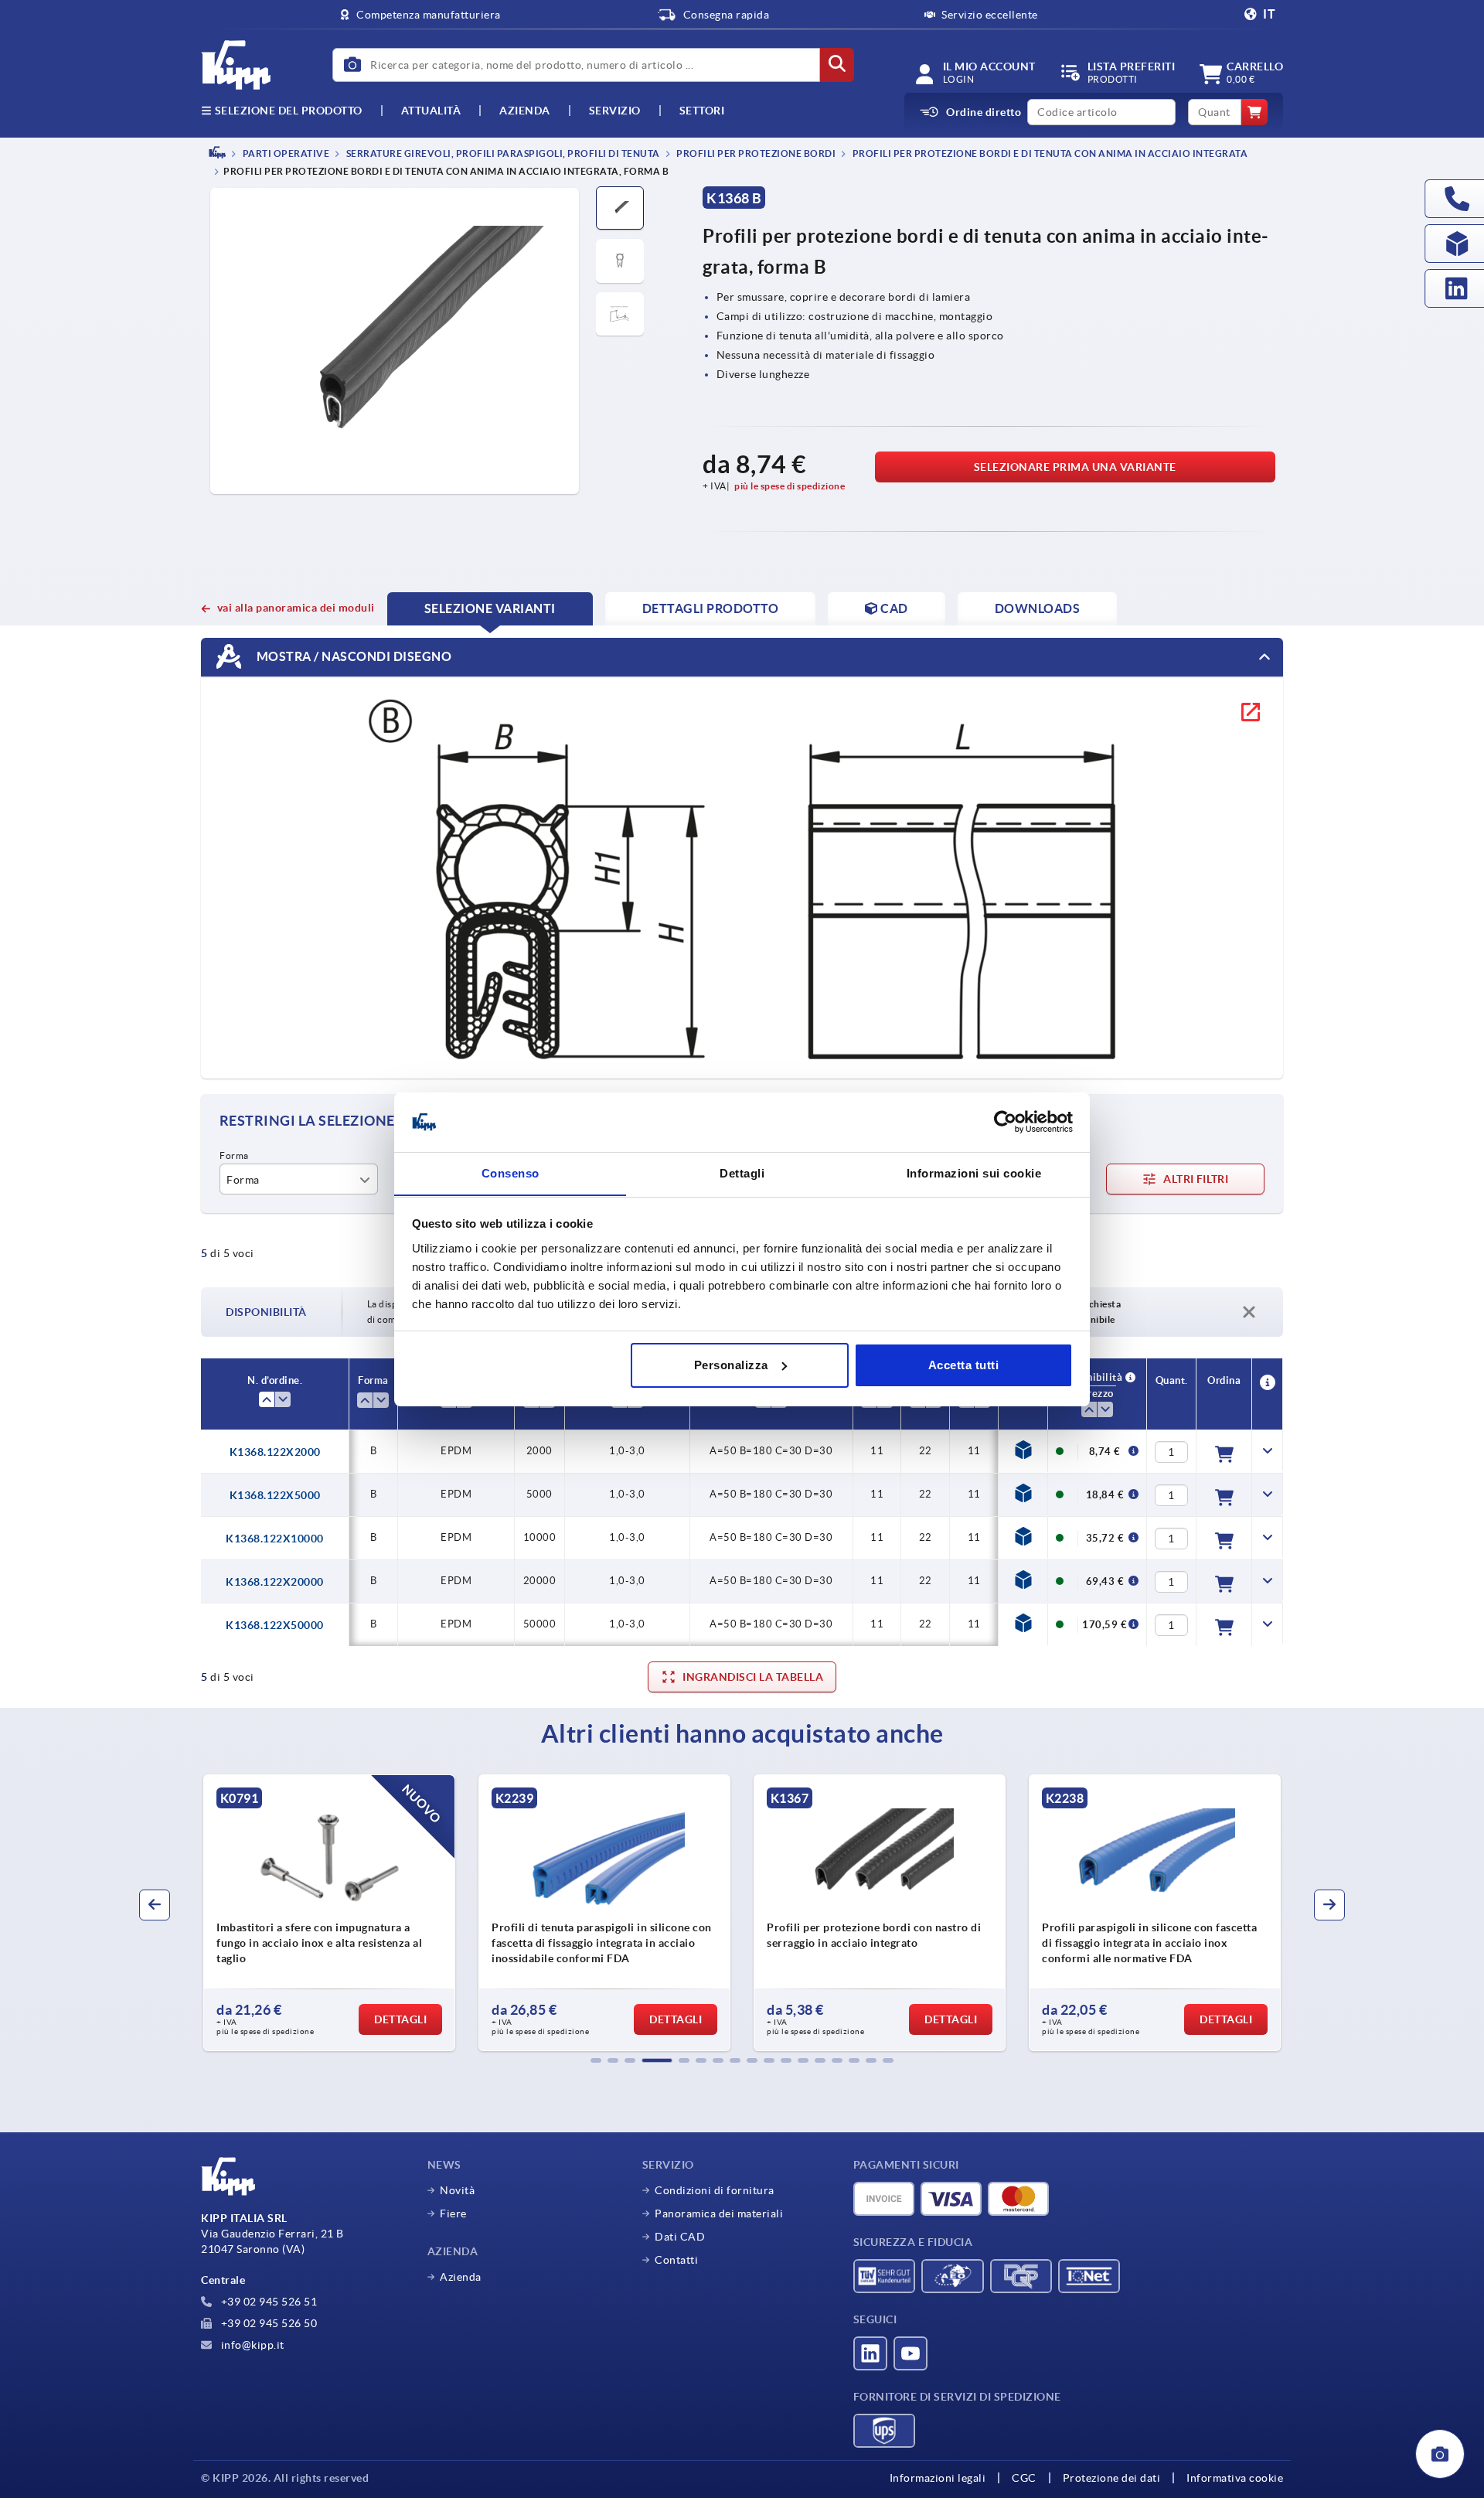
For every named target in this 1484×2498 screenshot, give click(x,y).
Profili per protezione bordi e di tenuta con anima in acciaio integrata (1049, 153)
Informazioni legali (938, 2478)
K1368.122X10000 (275, 1539)
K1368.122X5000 (275, 1495)
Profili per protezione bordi (756, 153)
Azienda (525, 111)
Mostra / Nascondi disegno (352, 656)
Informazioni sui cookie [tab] (974, 1172)
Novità (457, 2190)
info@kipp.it (251, 2345)
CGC (1024, 2478)
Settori (702, 111)
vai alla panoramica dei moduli (296, 608)
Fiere (453, 2213)
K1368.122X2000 (275, 1452)
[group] (329, 1913)
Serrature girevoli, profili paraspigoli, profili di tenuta (502, 153)
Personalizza (731, 1365)
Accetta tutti (964, 1365)
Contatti (676, 2260)
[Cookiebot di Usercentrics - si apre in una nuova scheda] (1005, 1122)
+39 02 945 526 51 (267, 2302)
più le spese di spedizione (790, 486)
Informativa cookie (1235, 2478)
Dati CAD (680, 2237)
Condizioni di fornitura (715, 2190)
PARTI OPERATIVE (285, 153)
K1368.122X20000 (275, 1582)
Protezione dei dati (1112, 2478)
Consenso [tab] (511, 1172)
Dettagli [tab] (742, 1172)
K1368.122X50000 (275, 1625)
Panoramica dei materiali (719, 2213)
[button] (596, 2060)
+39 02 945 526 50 (267, 2323)
